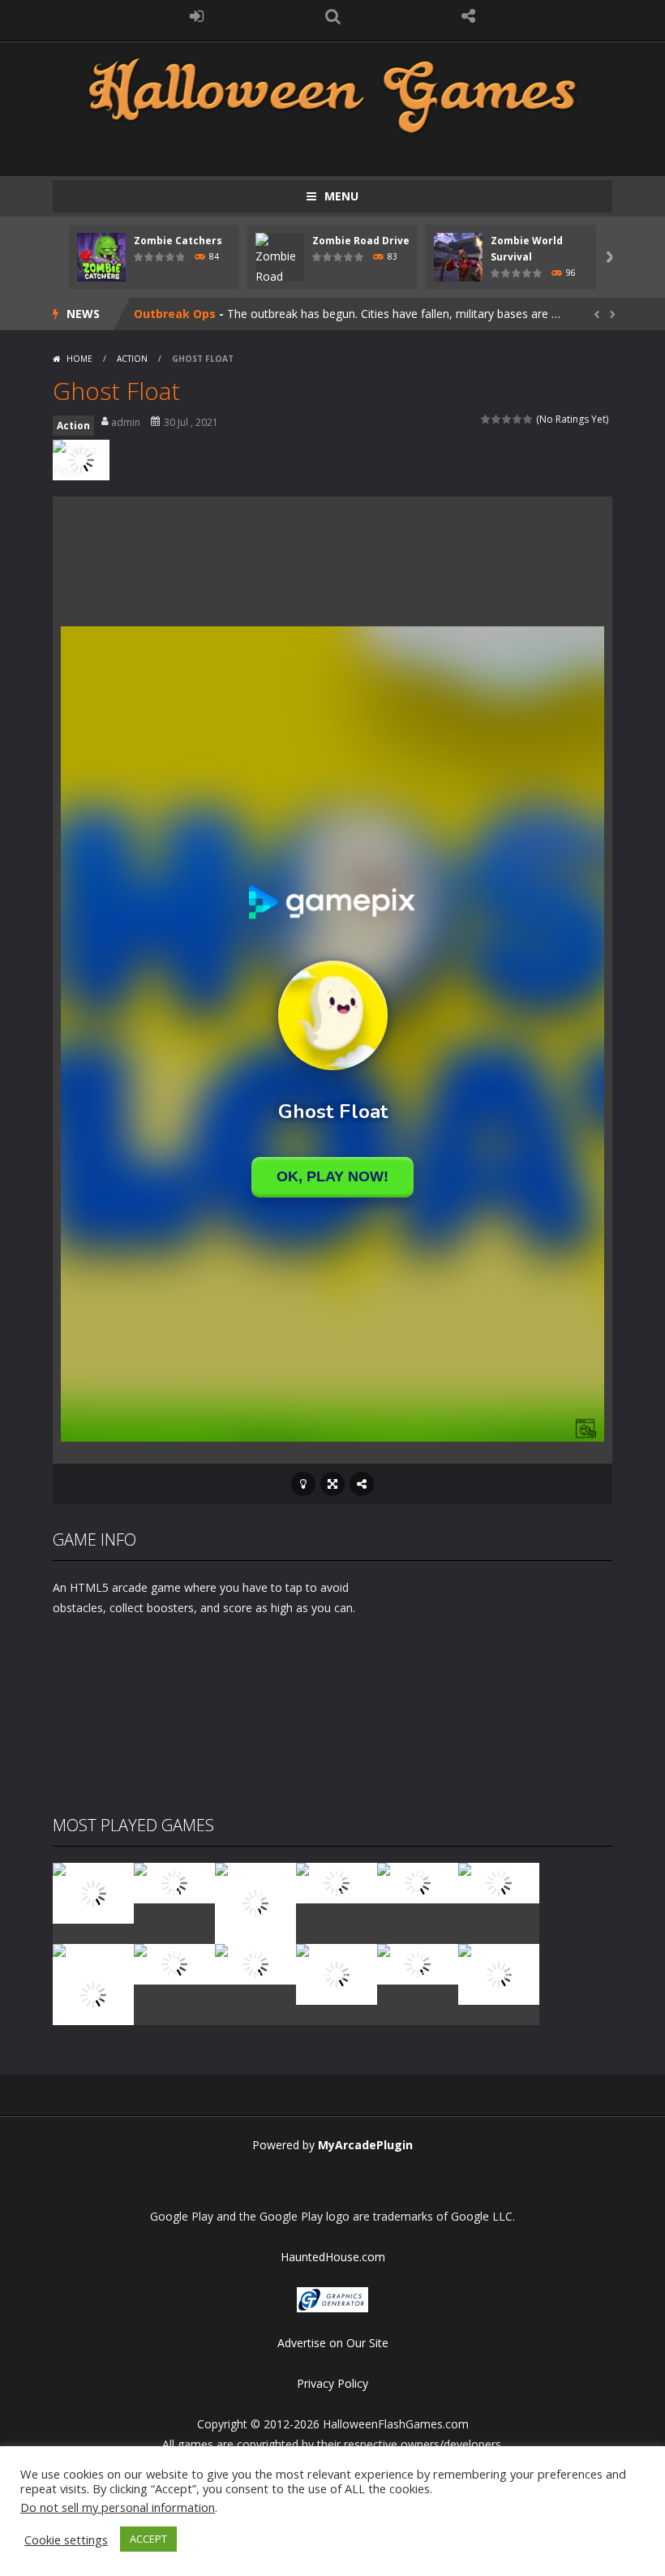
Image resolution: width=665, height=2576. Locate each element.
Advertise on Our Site (333, 2343)
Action (132, 359)
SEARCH (332, 16)
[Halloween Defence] (418, 1882)
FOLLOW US (469, 16)
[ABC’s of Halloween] (337, 1882)
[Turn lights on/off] (303, 1484)
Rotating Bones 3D (188, 314)
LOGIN (197, 16)
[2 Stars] (497, 419)
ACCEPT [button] (148, 2539)
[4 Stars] (518, 419)
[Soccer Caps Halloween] (418, 1963)
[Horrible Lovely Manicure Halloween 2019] (93, 1993)
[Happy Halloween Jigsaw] (337, 1973)
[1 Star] (486, 419)
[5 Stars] (528, 419)
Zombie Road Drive (361, 241)
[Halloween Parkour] (499, 1882)
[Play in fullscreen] (332, 1484)
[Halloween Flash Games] (332, 94)
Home (79, 359)
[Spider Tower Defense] (93, 1892)
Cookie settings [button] (66, 2539)
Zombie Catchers (178, 241)
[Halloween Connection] (174, 1882)
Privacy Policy (332, 2383)
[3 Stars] (507, 419)
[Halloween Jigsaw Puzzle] (255, 1963)
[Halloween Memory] (174, 1963)
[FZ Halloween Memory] (499, 1973)
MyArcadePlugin (365, 2145)
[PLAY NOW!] (101, 256)
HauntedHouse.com (333, 2257)
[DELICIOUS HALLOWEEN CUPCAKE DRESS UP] (255, 1902)
